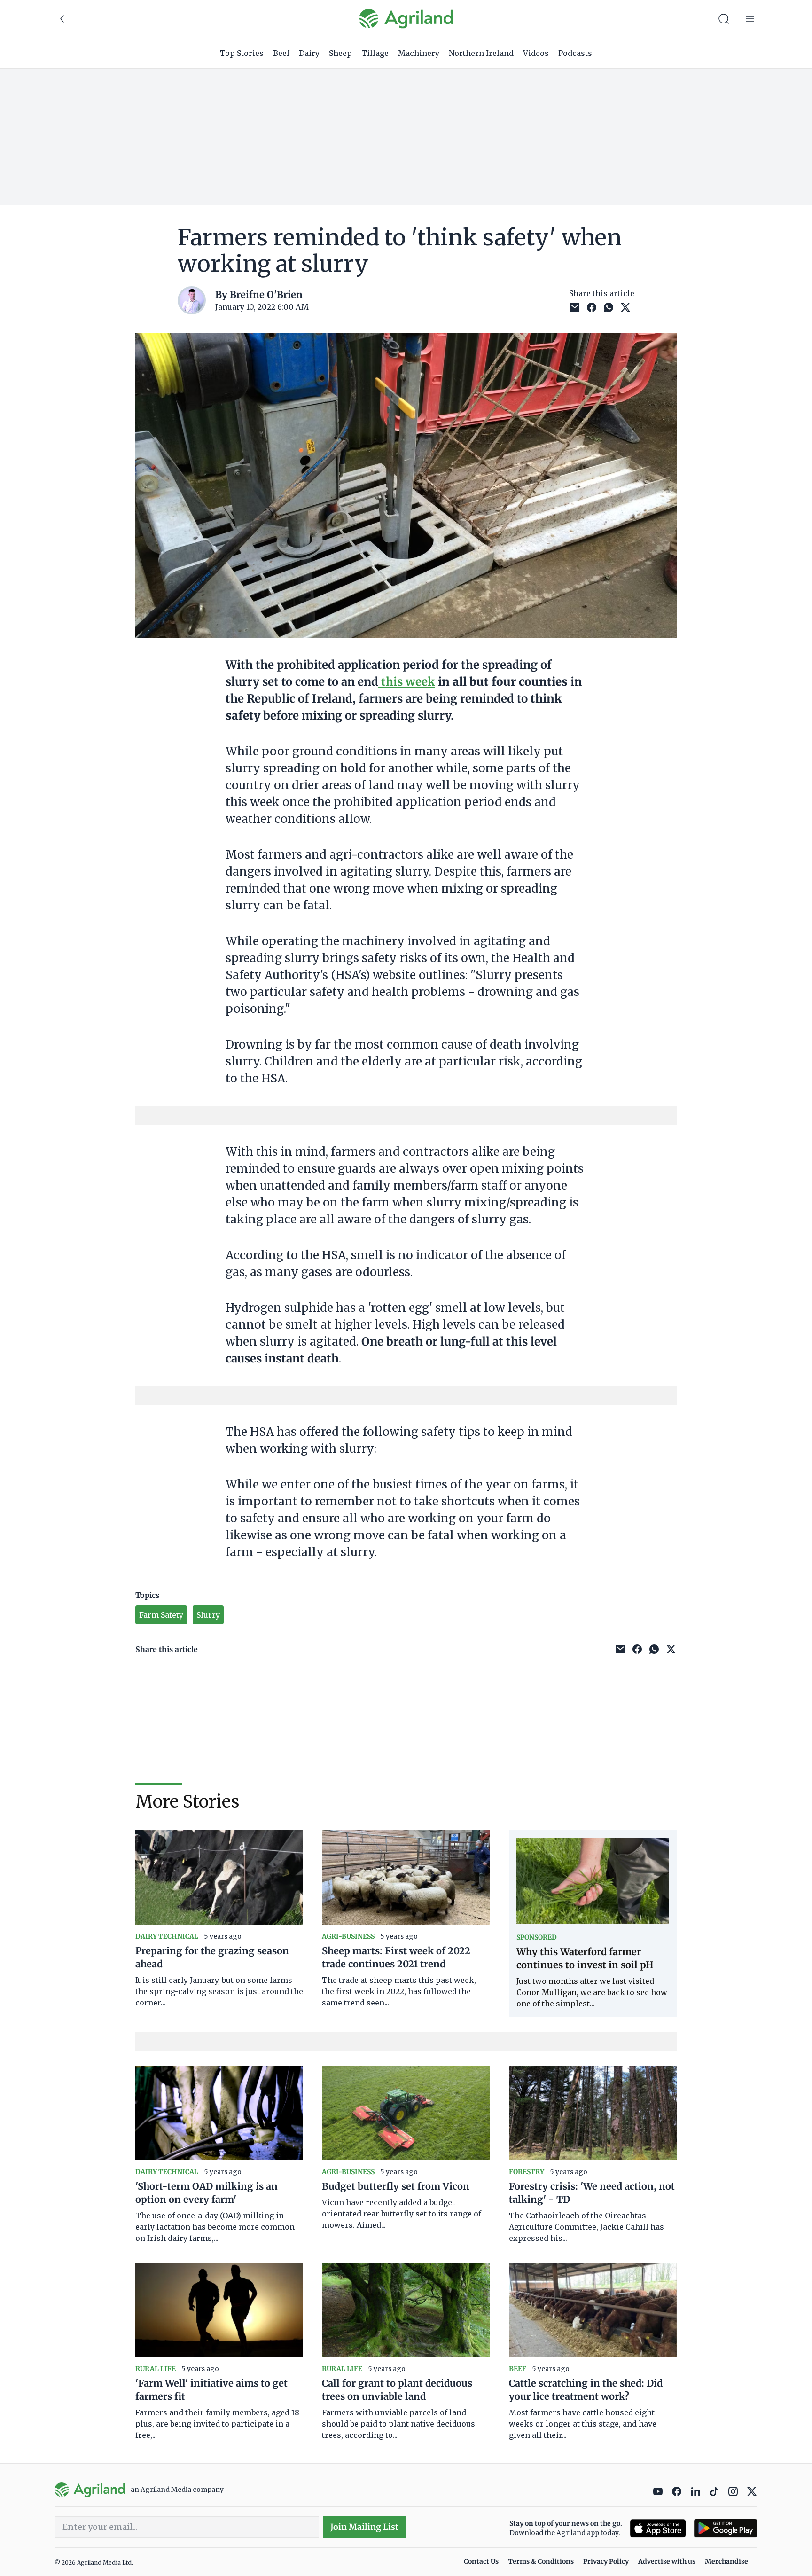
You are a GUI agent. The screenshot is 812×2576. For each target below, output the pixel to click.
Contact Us (481, 2561)
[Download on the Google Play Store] (726, 2528)
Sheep (340, 53)
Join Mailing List (364, 2527)
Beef (281, 53)
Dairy (309, 53)
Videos (536, 53)
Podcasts (575, 53)
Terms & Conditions (541, 2561)
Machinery (419, 53)
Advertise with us (667, 2561)
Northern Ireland (481, 53)
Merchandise (726, 2561)
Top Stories (242, 53)
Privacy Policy (606, 2561)
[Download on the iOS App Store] (658, 2528)
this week (407, 682)
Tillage (375, 53)
